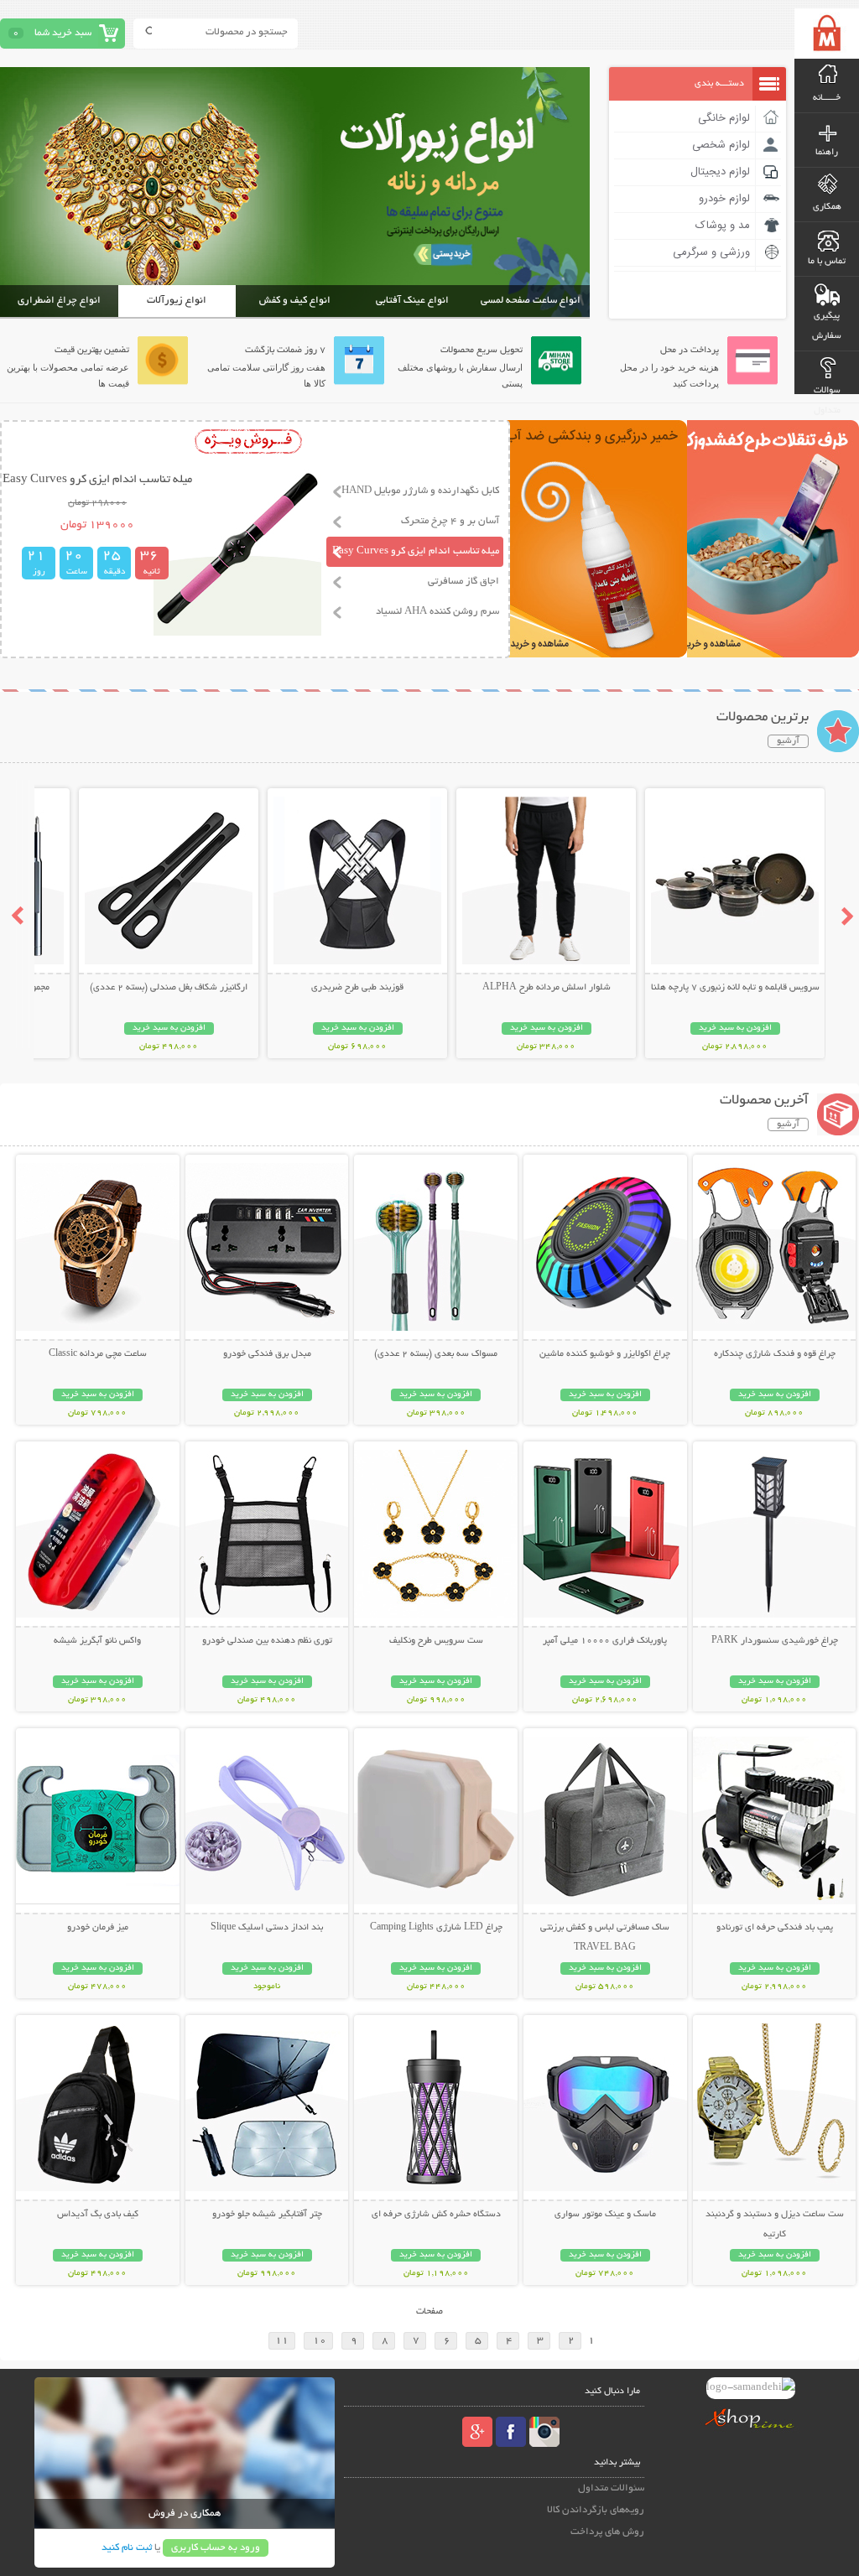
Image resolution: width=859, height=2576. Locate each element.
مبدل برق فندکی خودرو (267, 1354)
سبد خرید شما (63, 33)
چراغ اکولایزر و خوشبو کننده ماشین (605, 1354)
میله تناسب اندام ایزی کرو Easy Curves (416, 551)
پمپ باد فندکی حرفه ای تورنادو (775, 1928)
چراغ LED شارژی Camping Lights (436, 1928)
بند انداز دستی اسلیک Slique (267, 1928)
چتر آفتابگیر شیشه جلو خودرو (267, 2215)
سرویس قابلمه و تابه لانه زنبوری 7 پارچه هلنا (735, 988)
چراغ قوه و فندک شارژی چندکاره (775, 1354)
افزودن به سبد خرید (735, 1028)
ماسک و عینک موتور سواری (605, 2215)
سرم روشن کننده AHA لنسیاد (437, 612)
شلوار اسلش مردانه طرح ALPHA (547, 988)
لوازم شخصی (721, 145)
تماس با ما (827, 262)
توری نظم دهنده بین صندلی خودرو (267, 1641)
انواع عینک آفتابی (412, 301)
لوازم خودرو (724, 199)
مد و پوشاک (723, 226)
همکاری (827, 207)
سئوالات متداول (611, 2488)
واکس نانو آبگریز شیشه (97, 1641)
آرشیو (788, 741)
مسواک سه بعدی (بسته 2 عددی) (436, 1354)
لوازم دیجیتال (720, 172)
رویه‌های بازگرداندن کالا (596, 2510)
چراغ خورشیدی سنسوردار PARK (775, 1641)
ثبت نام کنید (127, 2548)
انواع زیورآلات (177, 301)
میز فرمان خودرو (98, 1928)
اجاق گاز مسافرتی (463, 582)
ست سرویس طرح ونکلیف (436, 1641)
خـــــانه (827, 98)
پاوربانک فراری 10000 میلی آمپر (605, 1641)
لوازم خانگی (724, 118)
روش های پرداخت (607, 2532)
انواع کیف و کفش (295, 301)
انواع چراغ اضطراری (59, 301)
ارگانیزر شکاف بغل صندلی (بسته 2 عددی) (169, 988)
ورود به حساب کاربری (216, 2548)
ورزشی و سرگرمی (711, 252)
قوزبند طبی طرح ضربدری (357, 988)
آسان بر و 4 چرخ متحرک (450, 521)
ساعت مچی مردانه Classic (98, 1354)
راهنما (827, 153)
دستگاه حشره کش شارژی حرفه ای (436, 2215)
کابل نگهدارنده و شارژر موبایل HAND (420, 491)
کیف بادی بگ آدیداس (98, 2215)
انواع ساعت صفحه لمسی (531, 301)
